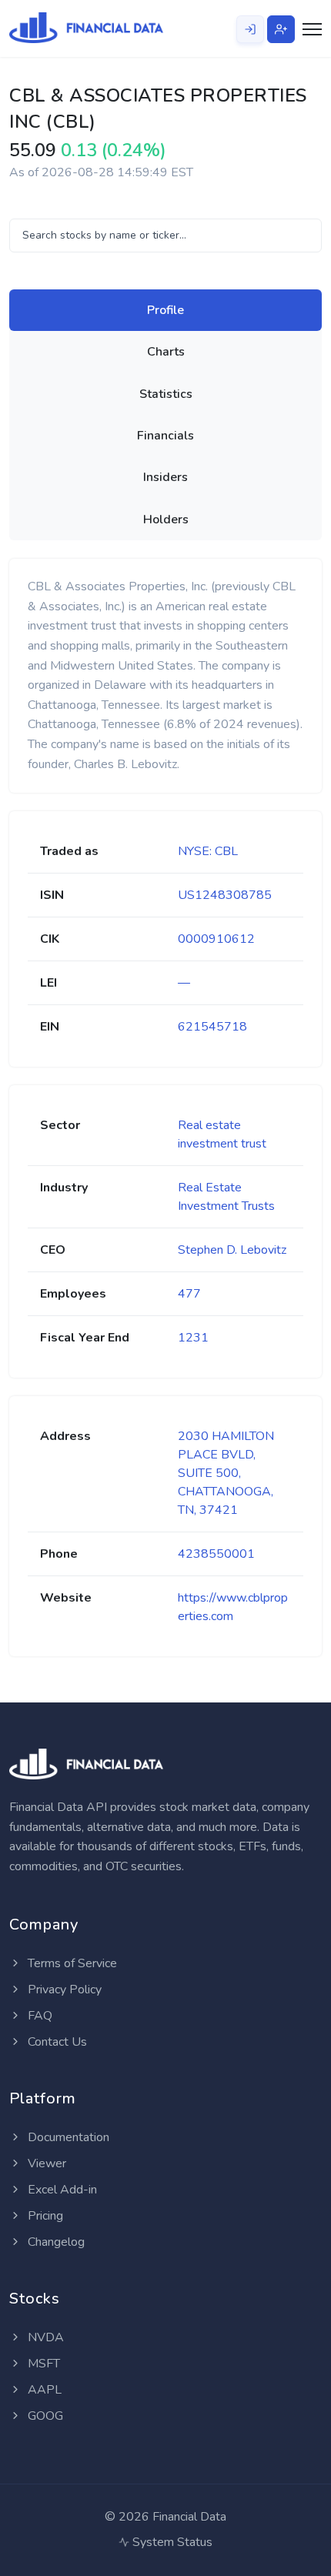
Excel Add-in (61, 2190)
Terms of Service (71, 1963)
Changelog (55, 2242)
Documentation (67, 2137)
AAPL (43, 2390)
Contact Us (56, 2042)
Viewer (45, 2163)
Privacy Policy (63, 1990)
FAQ (38, 2016)
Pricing (44, 2216)
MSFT (42, 2364)
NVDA (44, 2337)
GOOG (44, 2416)
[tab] (165, 310)
